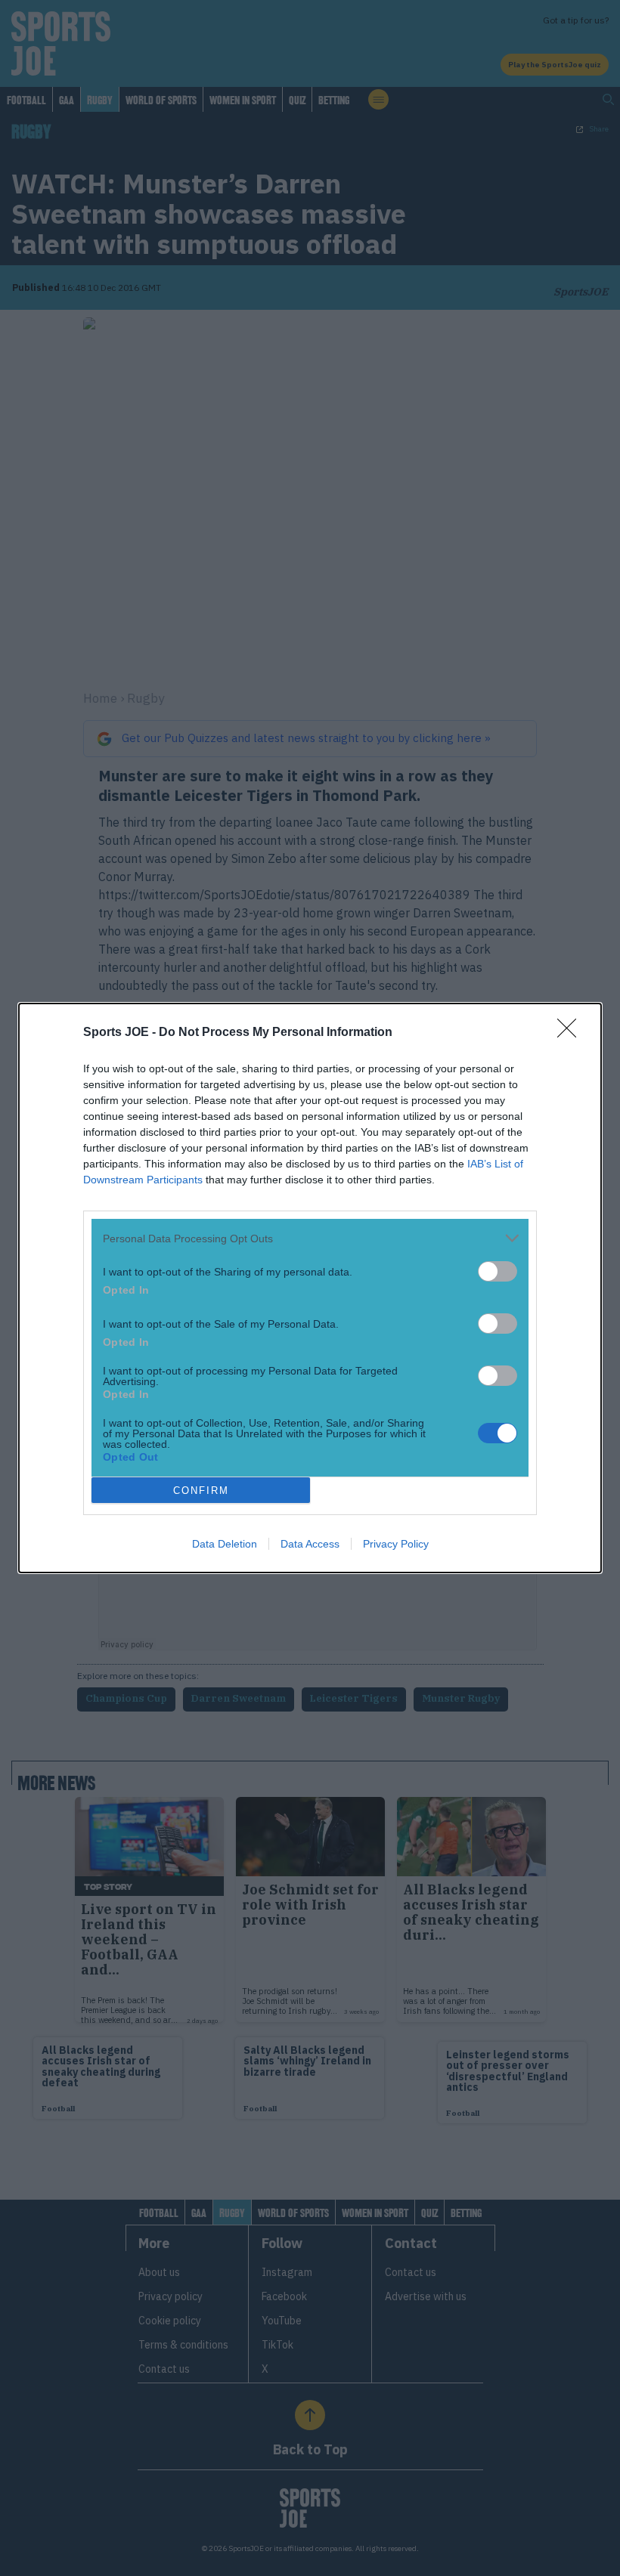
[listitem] (310, 1238)
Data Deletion (225, 1544)
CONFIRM (201, 1491)
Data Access (310, 1544)
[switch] (498, 1271)
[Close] (572, 1033)
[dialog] (310, 1288)
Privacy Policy (396, 1544)
